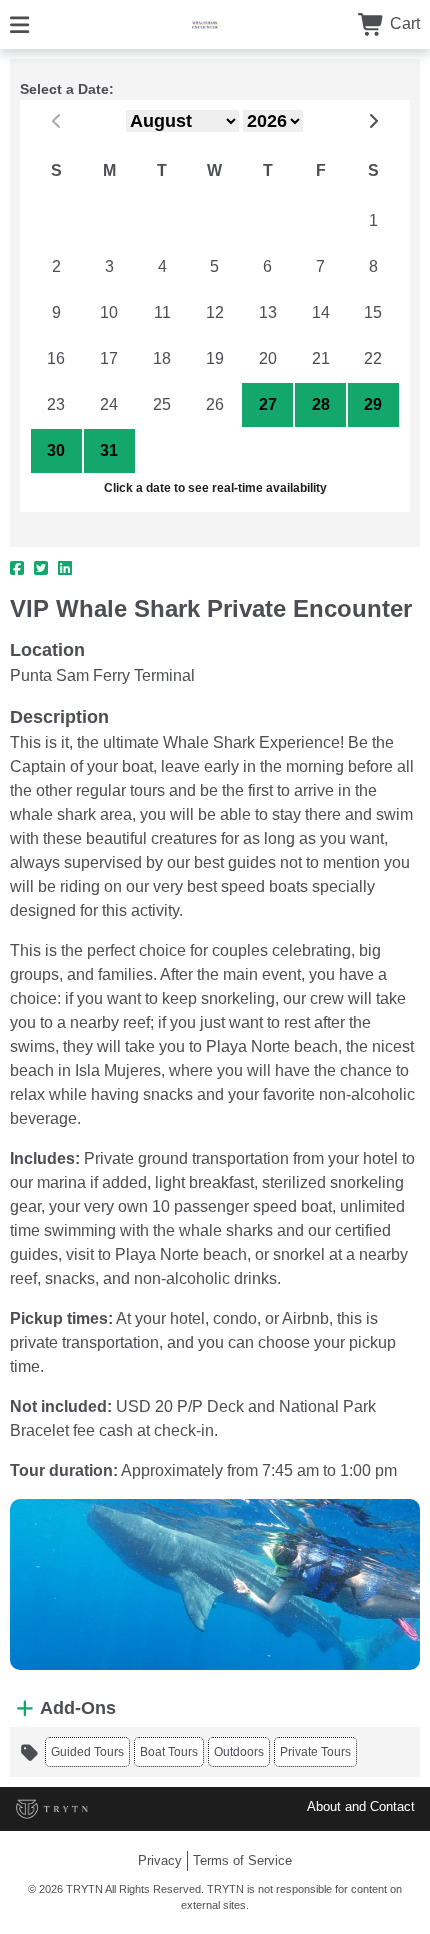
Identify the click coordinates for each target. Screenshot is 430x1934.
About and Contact (361, 1806)
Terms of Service (242, 1860)
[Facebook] (17, 569)
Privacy (160, 1860)
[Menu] (19, 23)
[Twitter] (41, 569)
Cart (403, 23)
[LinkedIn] (65, 569)
